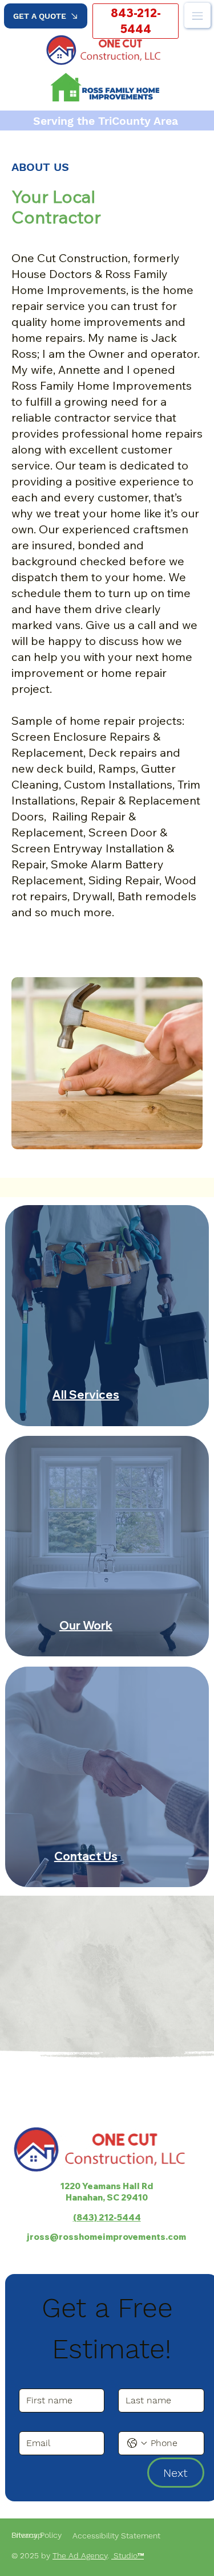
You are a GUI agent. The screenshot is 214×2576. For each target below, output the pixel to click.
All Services (86, 1395)
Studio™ (128, 2555)
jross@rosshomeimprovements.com (106, 2236)
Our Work (86, 1625)
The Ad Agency (80, 2555)
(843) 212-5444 (107, 2217)
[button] (46, 16)
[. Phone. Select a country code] (137, 2443)
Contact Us (86, 1856)
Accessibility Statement (119, 2536)
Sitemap (27, 2535)
